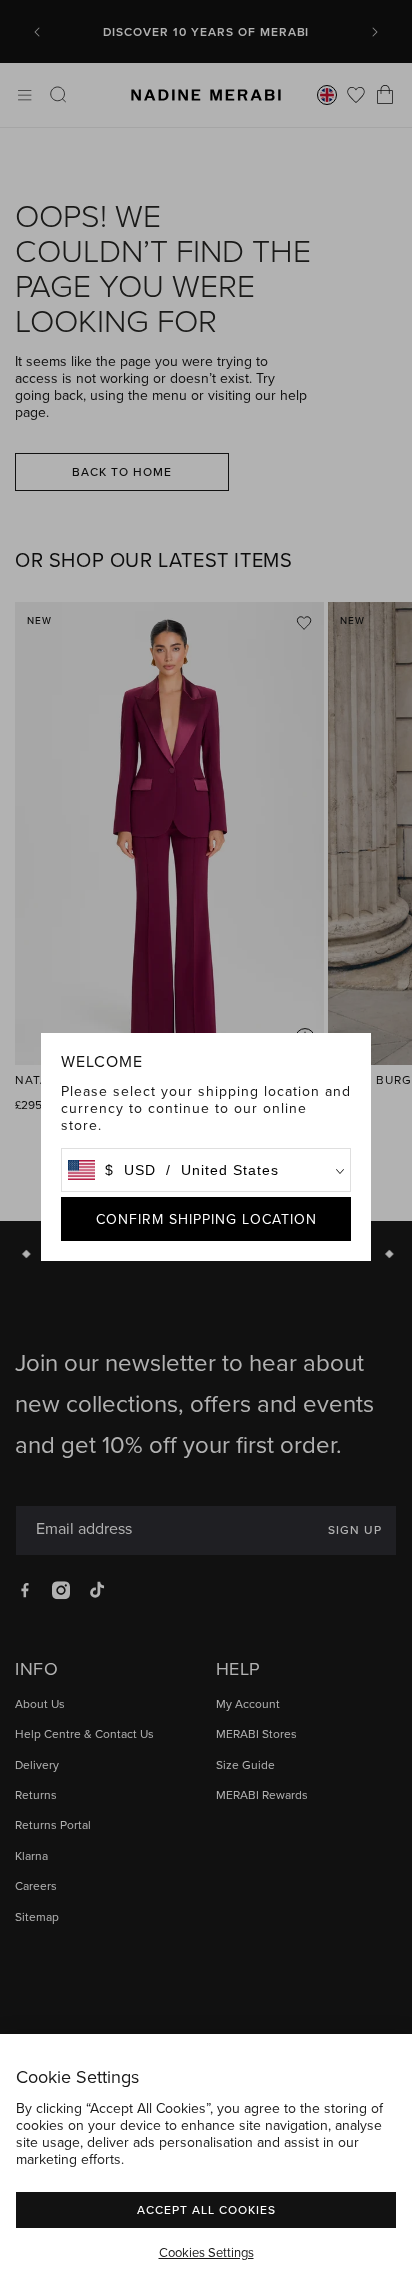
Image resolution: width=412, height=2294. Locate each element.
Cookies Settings (206, 2252)
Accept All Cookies (206, 2209)
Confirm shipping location (206, 1219)
